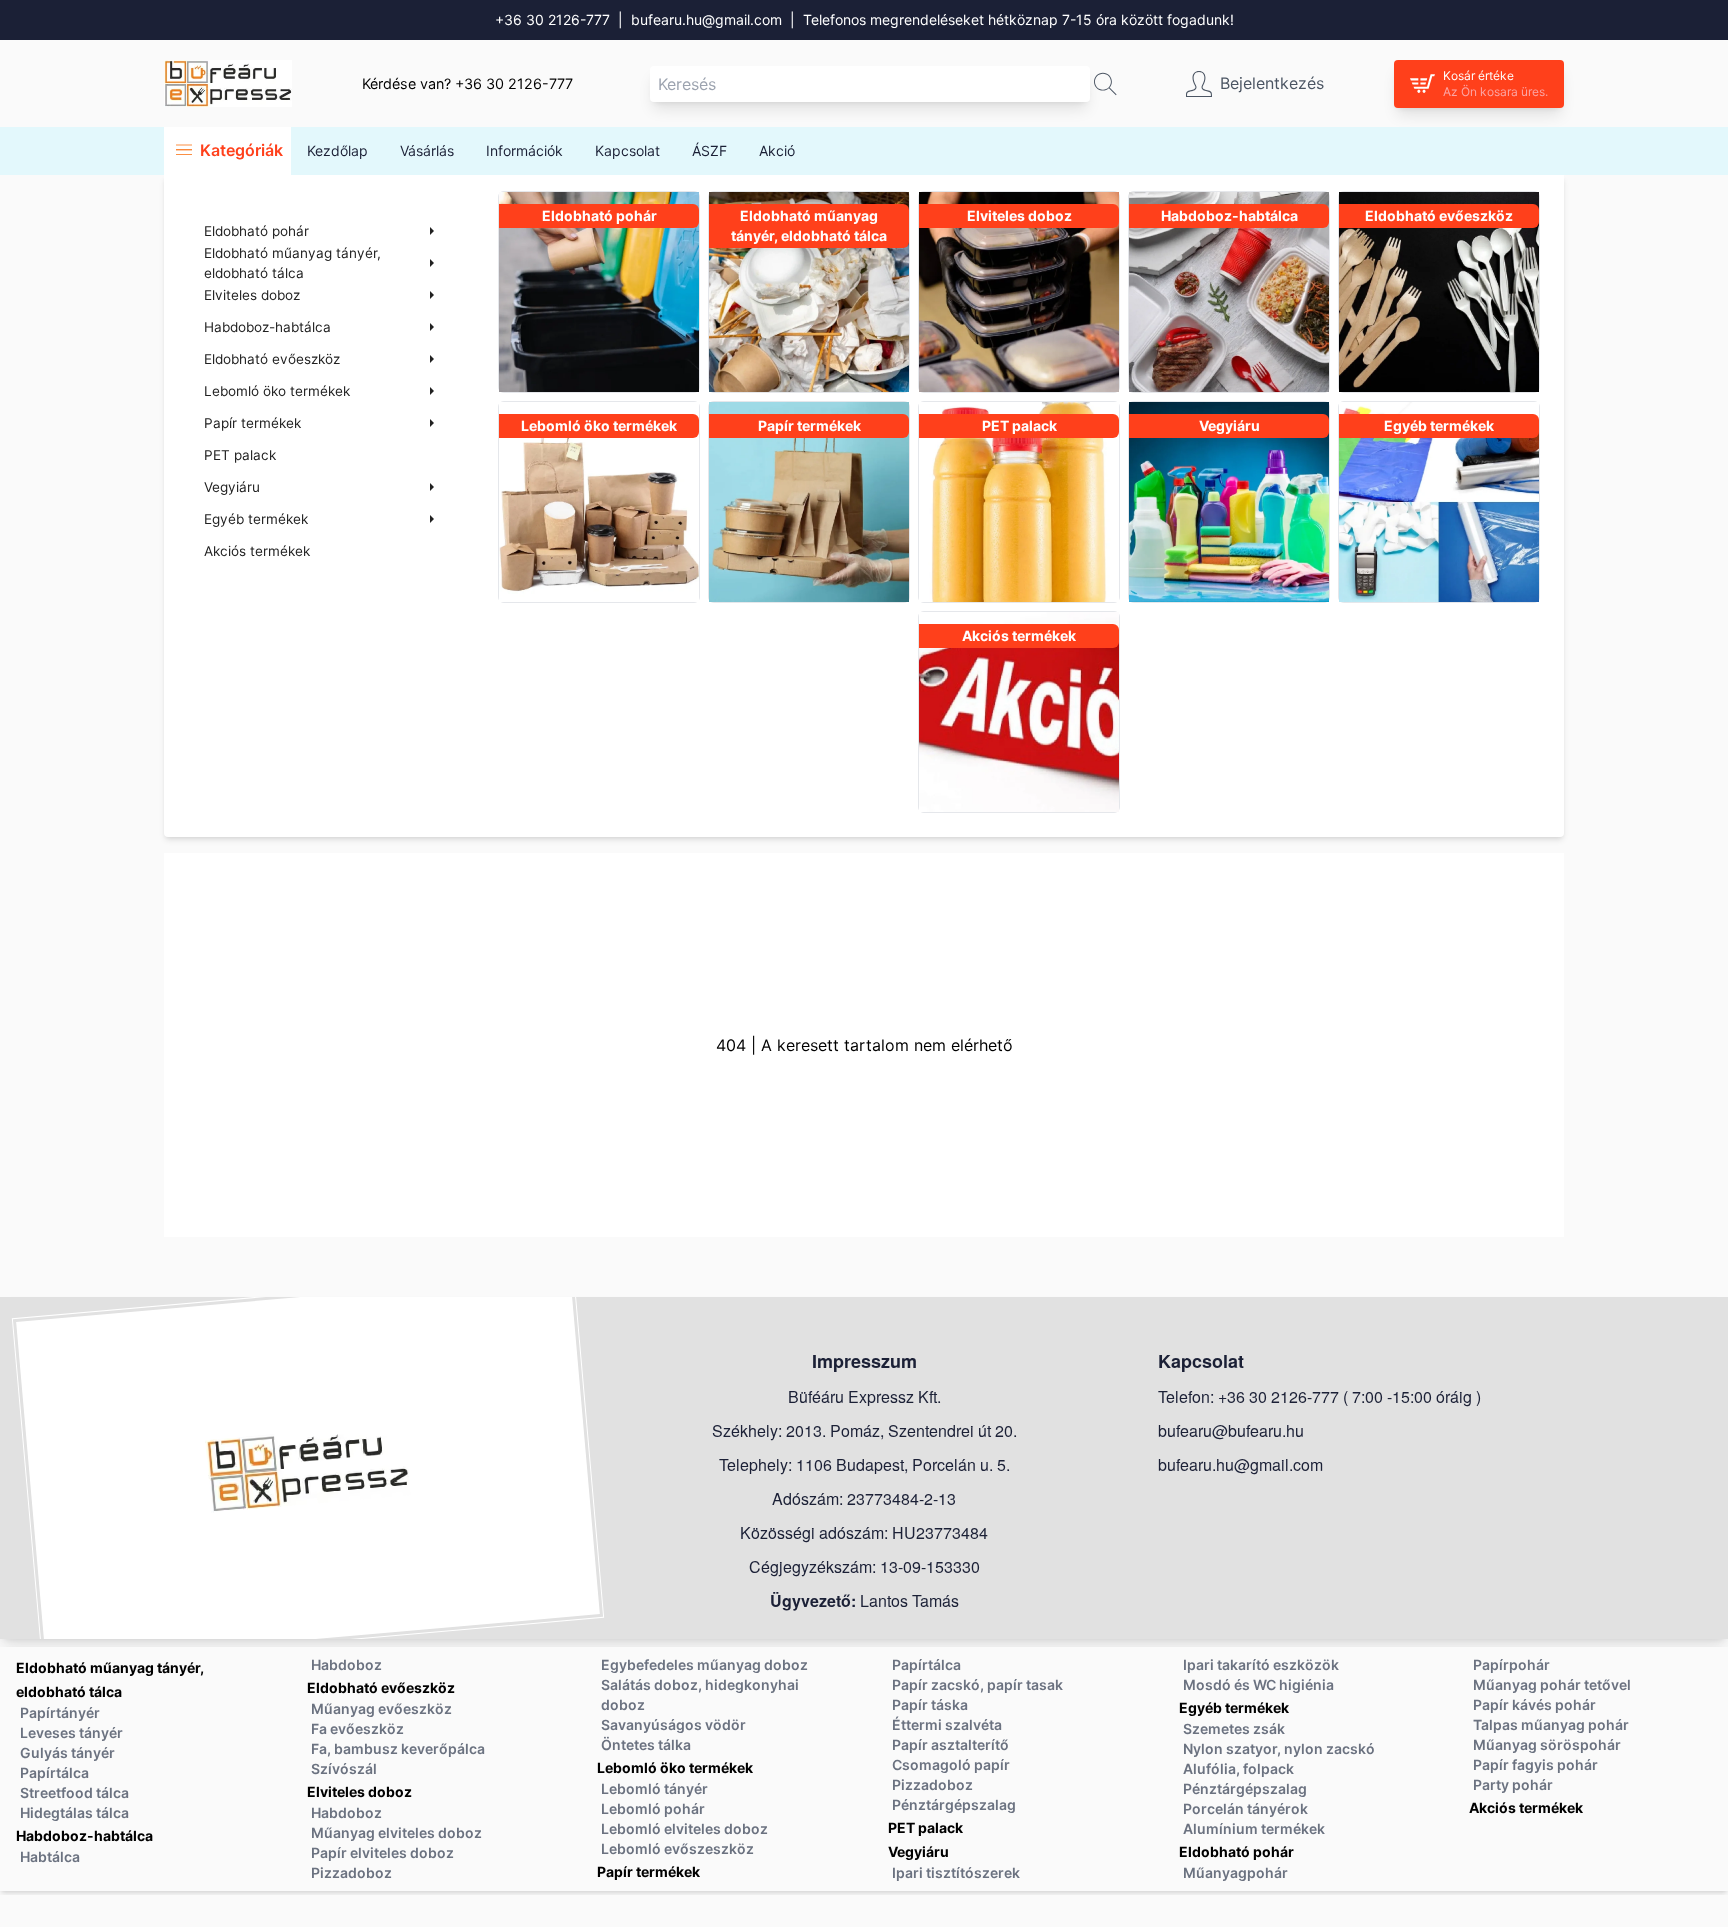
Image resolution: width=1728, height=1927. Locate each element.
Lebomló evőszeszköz (677, 1848)
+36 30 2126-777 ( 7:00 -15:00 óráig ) (1349, 1396)
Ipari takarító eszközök (1261, 1664)
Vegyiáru (918, 1851)
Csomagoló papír (951, 1764)
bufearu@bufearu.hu (1231, 1430)
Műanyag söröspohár (1547, 1744)
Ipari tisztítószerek (956, 1872)
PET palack (240, 455)
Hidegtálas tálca (74, 1812)
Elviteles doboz (359, 1791)
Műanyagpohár (1235, 1872)
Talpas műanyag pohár (1551, 1724)
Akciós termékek (257, 551)
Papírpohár (1511, 1664)
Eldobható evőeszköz (381, 1687)
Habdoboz (346, 1664)
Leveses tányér (71, 1732)
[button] (1105, 84)
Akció (777, 150)
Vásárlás (427, 150)
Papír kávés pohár (1534, 1704)
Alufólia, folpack (1238, 1768)
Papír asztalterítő (950, 1744)
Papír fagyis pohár (1535, 1764)
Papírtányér (60, 1712)
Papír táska (930, 1704)
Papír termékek (648, 1871)
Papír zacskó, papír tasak (977, 1684)
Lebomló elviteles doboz (684, 1828)
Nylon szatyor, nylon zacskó (1279, 1748)
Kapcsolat (627, 150)
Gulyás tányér (67, 1752)
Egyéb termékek (1234, 1707)
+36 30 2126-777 (552, 19)
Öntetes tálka (646, 1744)
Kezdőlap (337, 150)
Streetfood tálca (74, 1792)
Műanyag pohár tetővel (1552, 1684)
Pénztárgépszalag (954, 1804)
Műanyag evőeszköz (381, 1708)
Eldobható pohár (1236, 1851)
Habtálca (50, 1856)
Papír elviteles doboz (382, 1852)
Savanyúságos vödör (673, 1724)
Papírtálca (54, 1772)
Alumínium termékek (1254, 1828)
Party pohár (1513, 1784)
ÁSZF (709, 150)
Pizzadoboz (351, 1872)
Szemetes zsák (1234, 1728)
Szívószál (344, 1768)
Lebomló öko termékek (675, 1767)
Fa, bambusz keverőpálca (398, 1748)
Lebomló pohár (653, 1808)
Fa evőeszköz (357, 1728)
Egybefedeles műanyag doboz (704, 1664)
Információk (524, 150)
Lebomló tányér (654, 1788)
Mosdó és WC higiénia (1258, 1684)
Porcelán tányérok (1245, 1808)
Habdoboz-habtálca (84, 1835)
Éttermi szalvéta (947, 1724)
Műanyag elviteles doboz (396, 1832)
